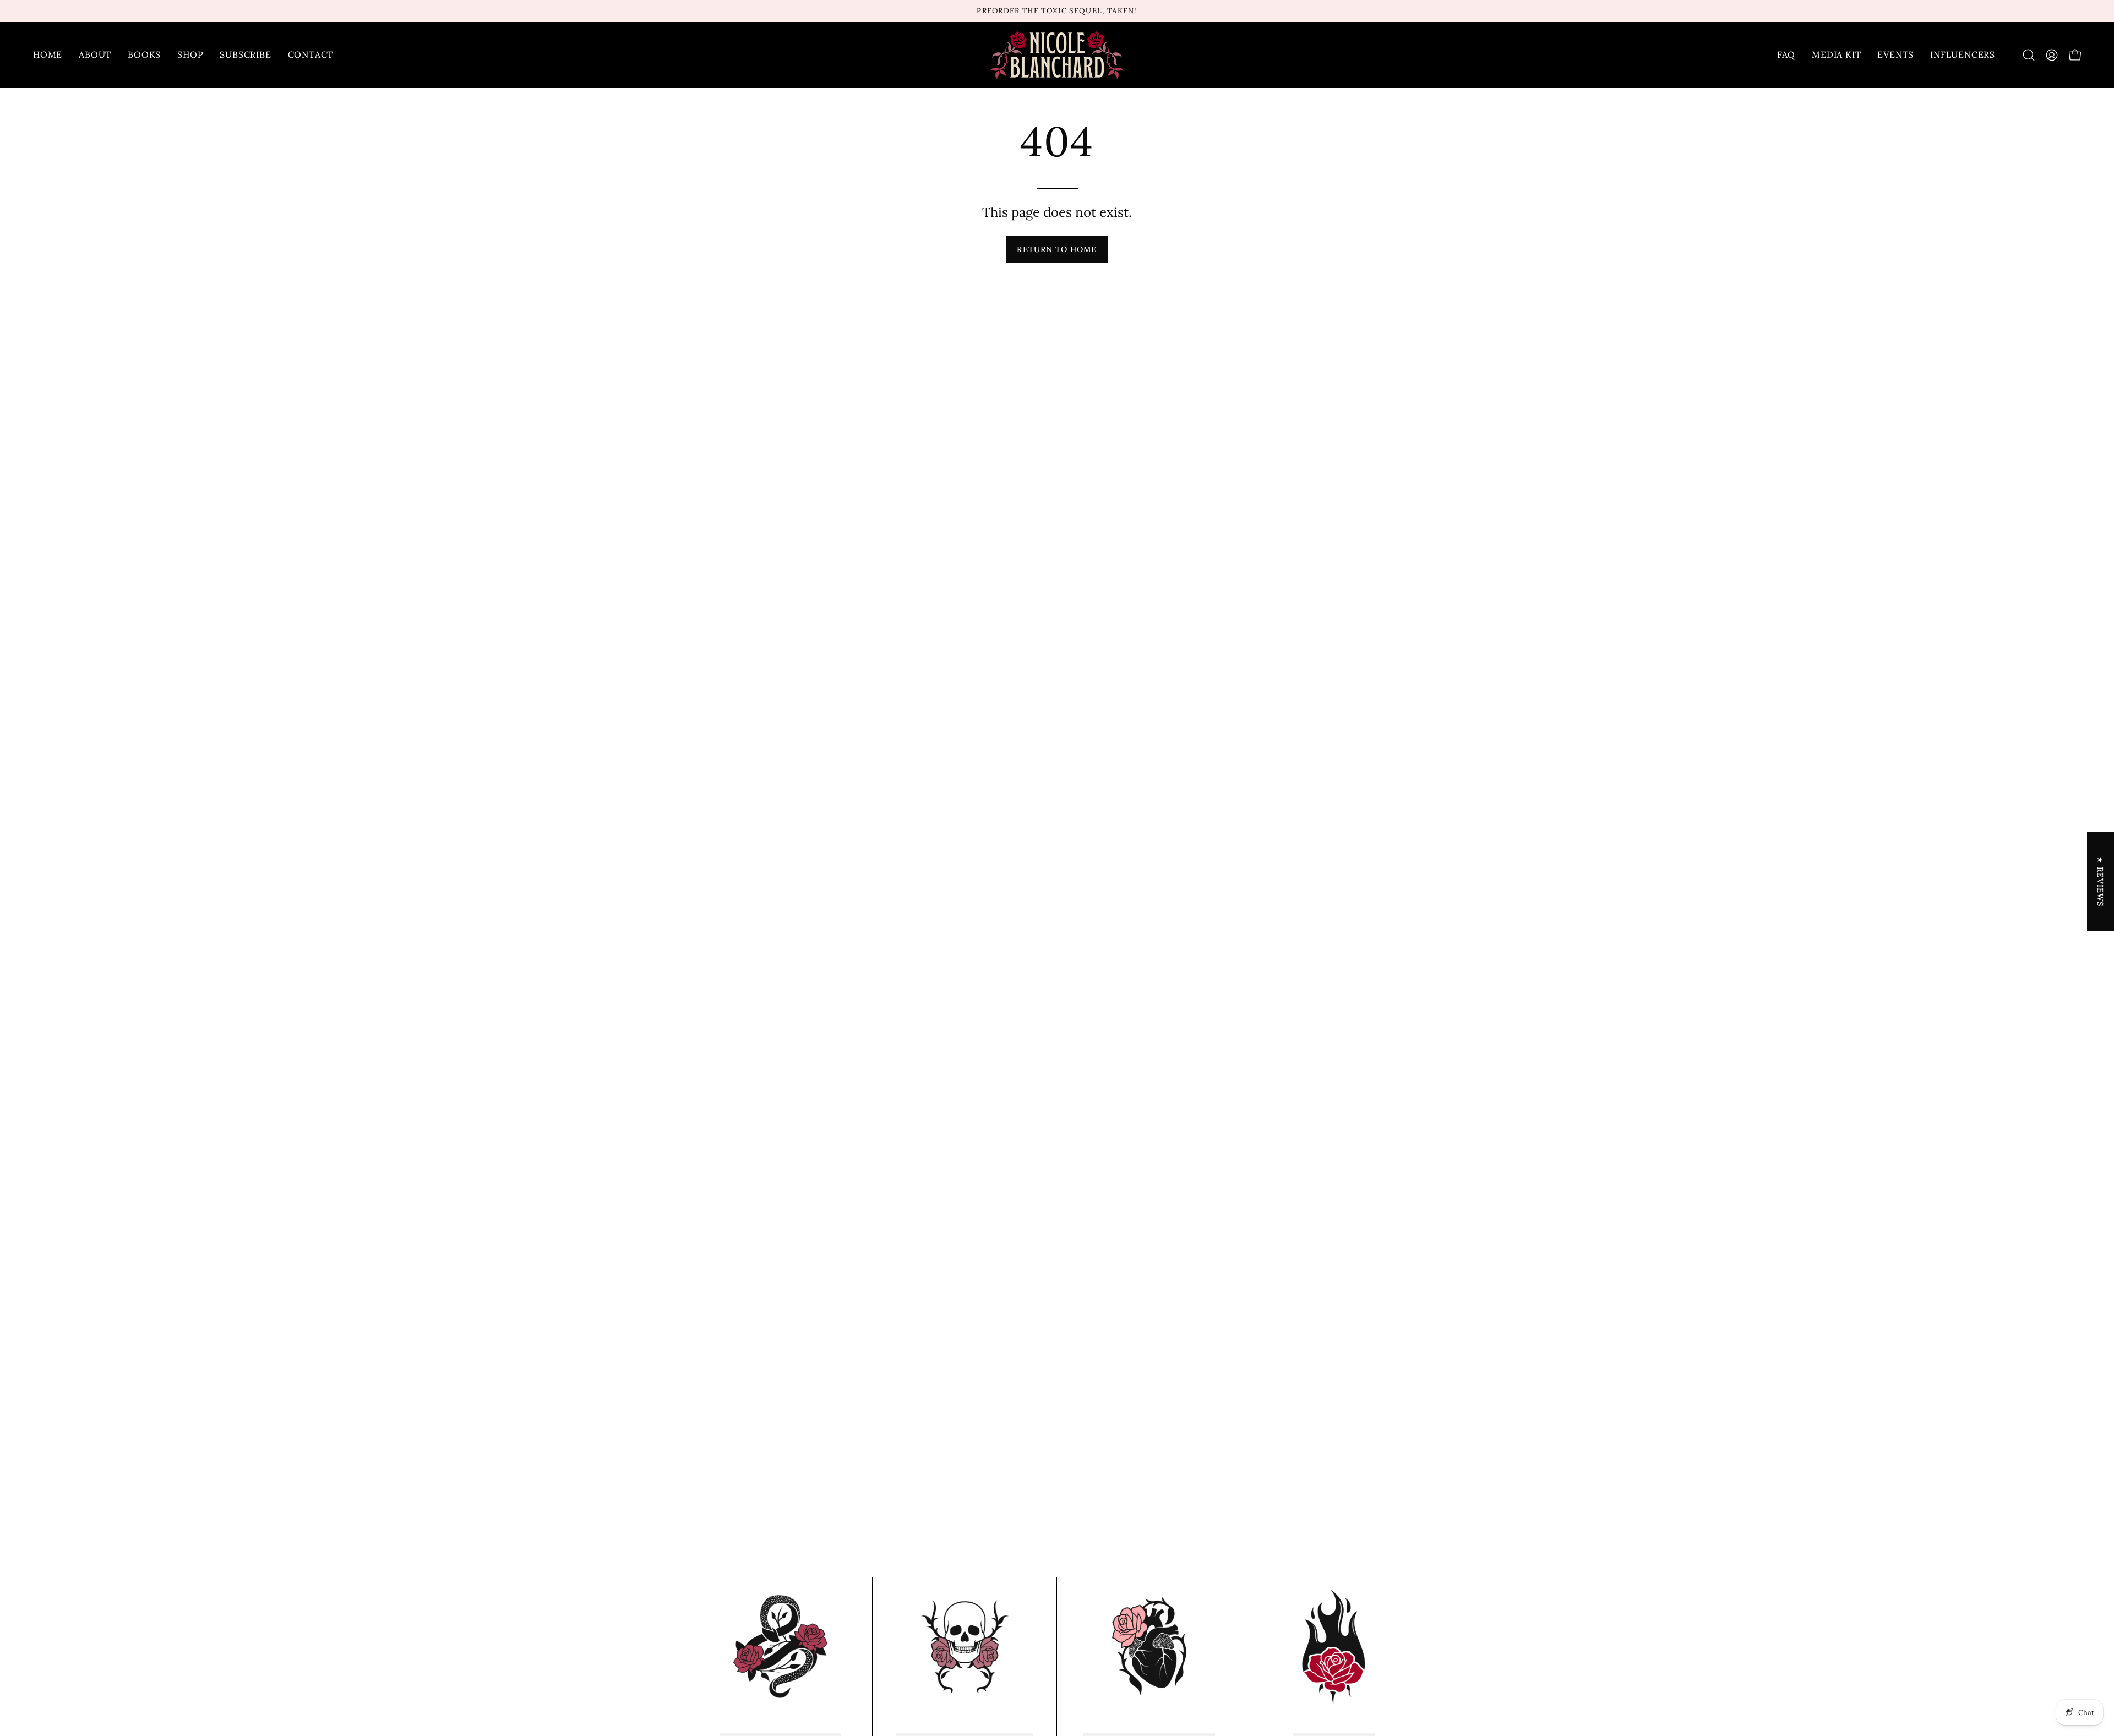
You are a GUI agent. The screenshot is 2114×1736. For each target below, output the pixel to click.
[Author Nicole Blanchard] (1057, 55)
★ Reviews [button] (2101, 881)
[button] (2029, 55)
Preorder (998, 11)
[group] (1057, 11)
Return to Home (1057, 249)
